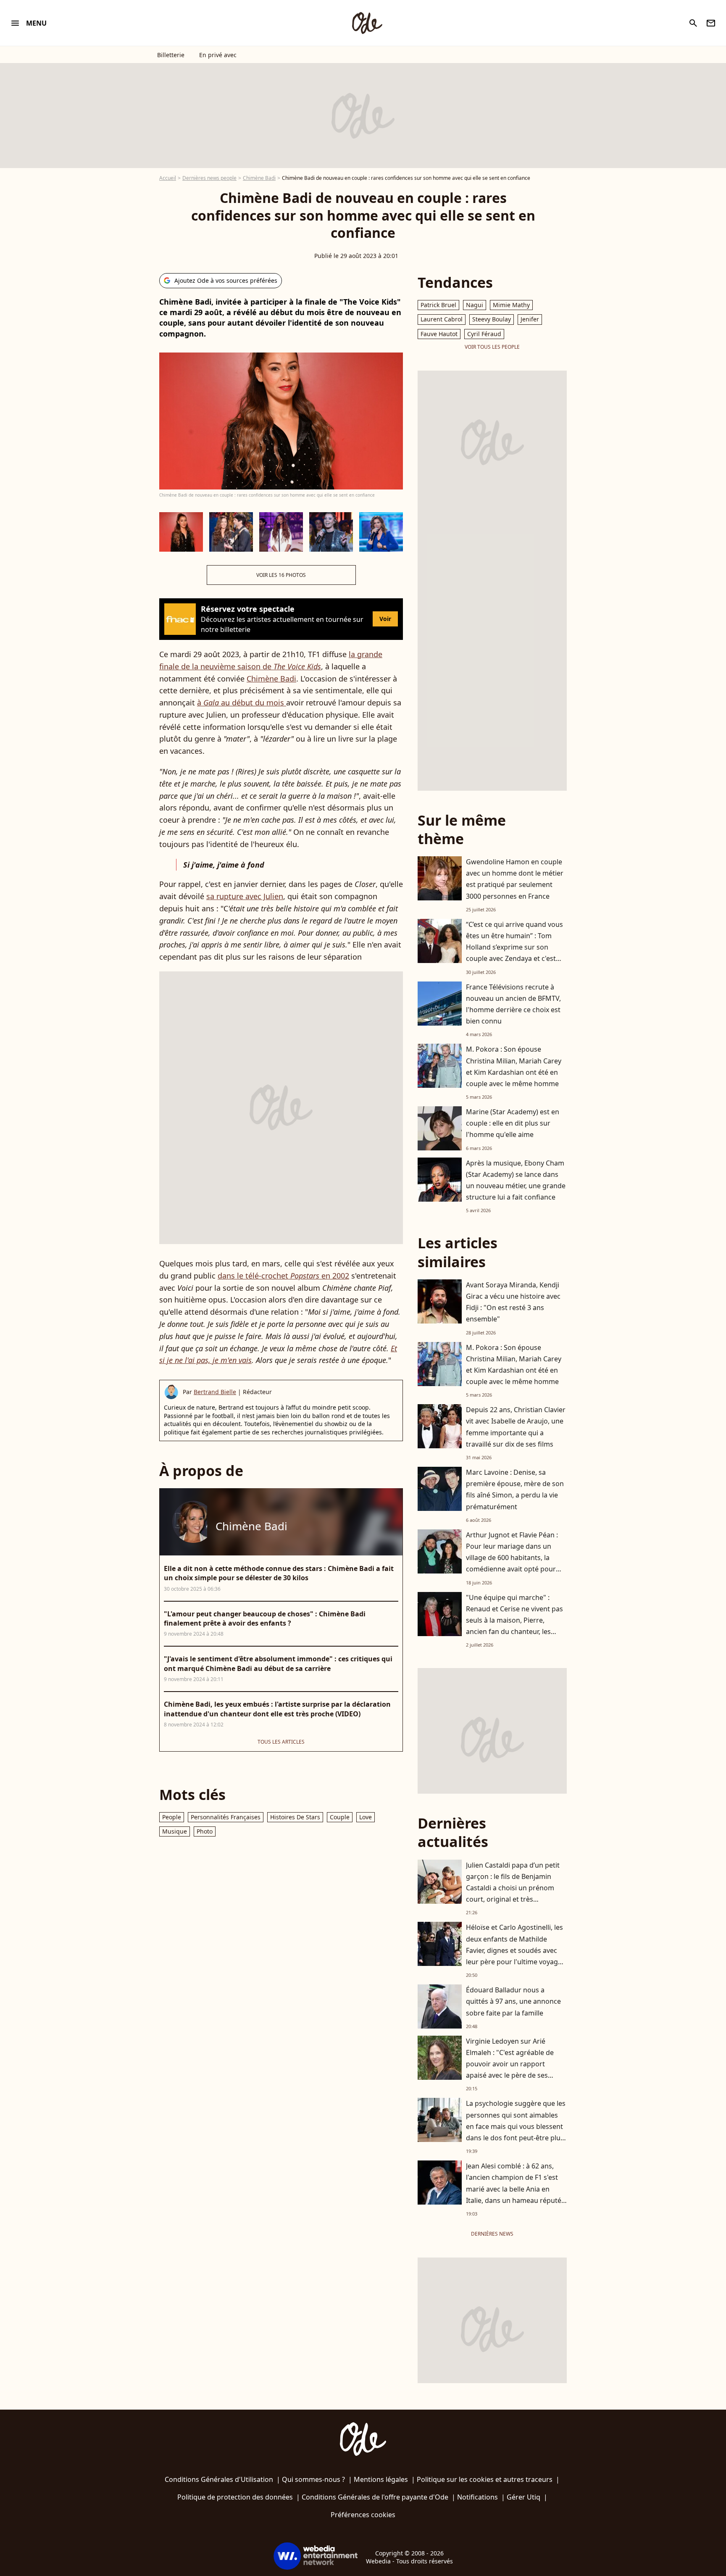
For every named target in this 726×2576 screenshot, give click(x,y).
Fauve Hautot (439, 334)
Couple (340, 1817)
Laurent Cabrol (442, 319)
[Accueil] (367, 23)
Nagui (475, 305)
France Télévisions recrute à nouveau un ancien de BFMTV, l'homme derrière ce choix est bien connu (513, 1004)
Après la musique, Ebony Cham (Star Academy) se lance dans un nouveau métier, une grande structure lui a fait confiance (516, 1180)
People (172, 1817)
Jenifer (530, 319)
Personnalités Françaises (226, 1817)
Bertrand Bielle (215, 1392)
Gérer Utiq (523, 2497)
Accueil (168, 178)
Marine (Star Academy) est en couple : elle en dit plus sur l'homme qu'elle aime (513, 1123)
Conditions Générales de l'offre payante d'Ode (375, 2497)
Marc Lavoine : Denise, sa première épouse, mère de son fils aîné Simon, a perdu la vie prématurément (515, 1489)
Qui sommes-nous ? (313, 2479)
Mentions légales (381, 2479)
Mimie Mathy (511, 305)
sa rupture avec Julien (245, 896)
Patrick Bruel (438, 305)
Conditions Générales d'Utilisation (219, 2479)
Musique (175, 1831)
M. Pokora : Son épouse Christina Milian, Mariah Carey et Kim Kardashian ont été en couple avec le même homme (514, 1066)
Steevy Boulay (492, 319)
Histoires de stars (295, 1817)
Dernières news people (209, 178)
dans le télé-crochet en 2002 (283, 1276)
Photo (205, 1831)
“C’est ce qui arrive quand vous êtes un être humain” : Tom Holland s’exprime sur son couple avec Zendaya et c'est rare (514, 947)
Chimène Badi (259, 178)
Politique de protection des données (235, 2497)
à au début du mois (242, 703)
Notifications (477, 2497)
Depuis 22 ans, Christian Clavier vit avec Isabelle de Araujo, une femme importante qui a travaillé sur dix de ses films (516, 1427)
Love (366, 1817)
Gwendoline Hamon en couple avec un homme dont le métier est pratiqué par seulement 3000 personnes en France (515, 879)
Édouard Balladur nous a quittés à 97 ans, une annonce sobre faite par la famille (513, 2001)
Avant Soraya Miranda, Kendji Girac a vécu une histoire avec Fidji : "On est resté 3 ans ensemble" (513, 1302)
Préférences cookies (363, 2515)
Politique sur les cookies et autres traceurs (485, 2479)
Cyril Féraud (484, 334)
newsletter (711, 23)
